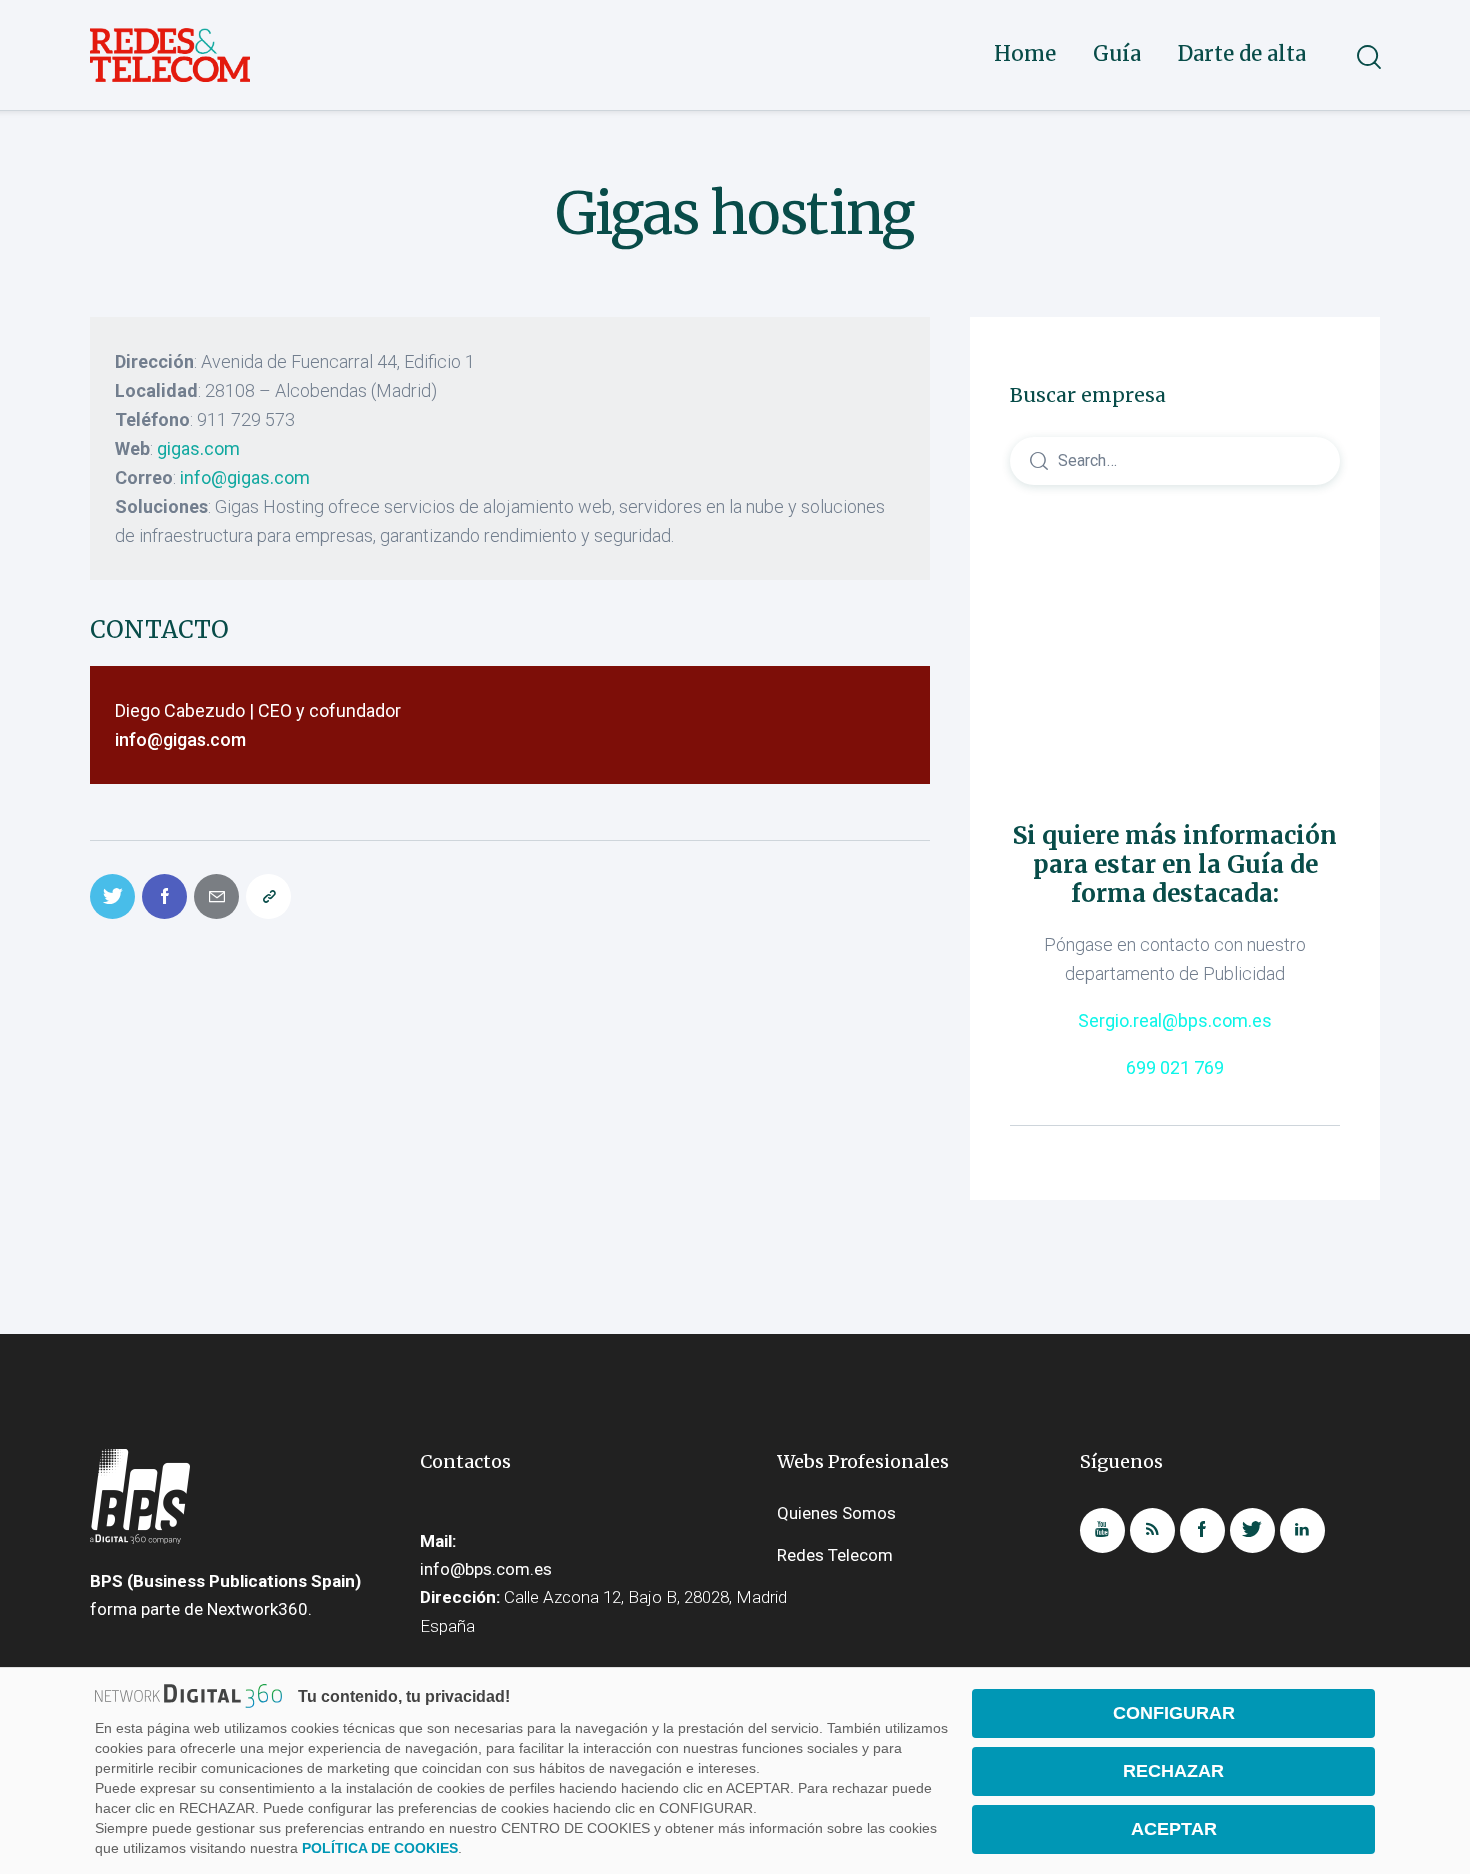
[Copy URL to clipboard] (268, 896)
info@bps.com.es (486, 1569)
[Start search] (1367, 57)
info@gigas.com (245, 477)
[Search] (1175, 459)
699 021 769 (1175, 1068)
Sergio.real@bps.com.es (1175, 1021)
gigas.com (198, 448)
